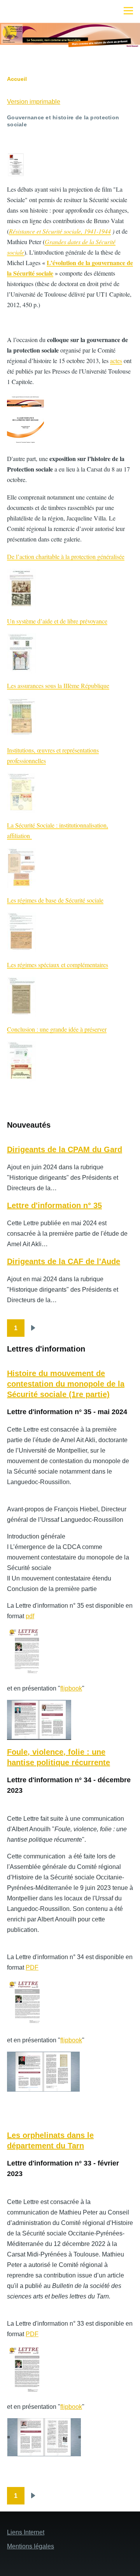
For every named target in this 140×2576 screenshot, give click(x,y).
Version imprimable (34, 102)
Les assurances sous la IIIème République (58, 685)
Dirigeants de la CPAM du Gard (65, 1149)
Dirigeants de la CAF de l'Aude (64, 1261)
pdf (30, 1616)
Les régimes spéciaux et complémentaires (58, 965)
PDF (32, 1967)
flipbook (71, 1688)
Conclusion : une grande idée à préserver (57, 1029)
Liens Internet (26, 2532)
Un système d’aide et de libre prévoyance (57, 621)
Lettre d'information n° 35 (54, 1205)
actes (116, 361)
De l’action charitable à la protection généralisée (66, 556)
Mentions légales (31, 2546)
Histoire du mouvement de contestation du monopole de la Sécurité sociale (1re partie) (66, 1384)
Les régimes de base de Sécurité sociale (55, 900)
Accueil (17, 79)
